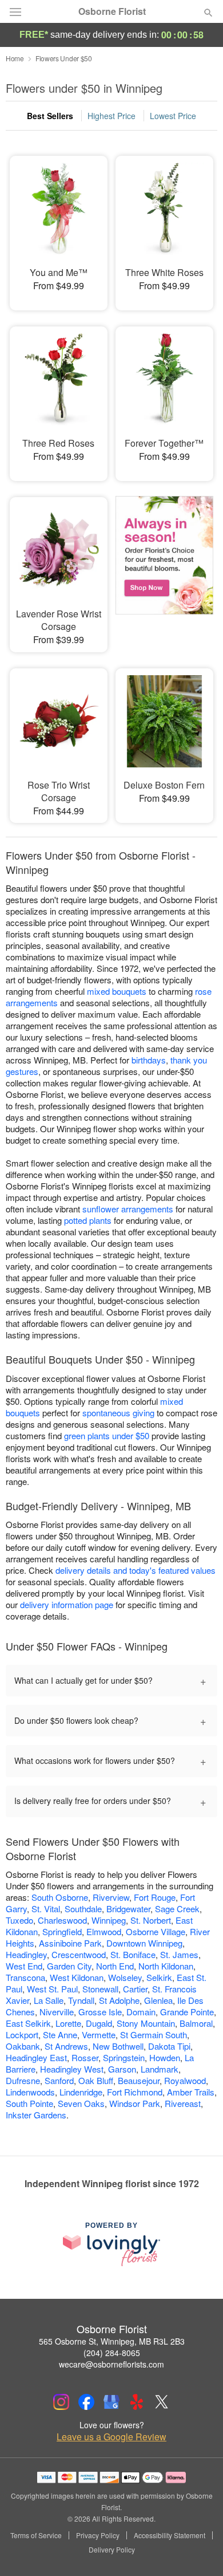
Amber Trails (191, 2092)
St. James (179, 1954)
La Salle (49, 2000)
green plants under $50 (107, 1435)
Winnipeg (109, 1920)
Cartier (135, 1989)
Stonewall (100, 1989)
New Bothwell (118, 2046)
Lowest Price (173, 116)
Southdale (83, 1909)
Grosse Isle (100, 2012)
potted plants (88, 1220)
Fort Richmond (135, 2092)
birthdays (149, 1060)
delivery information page (67, 1604)
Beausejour (139, 2080)
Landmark (160, 2069)
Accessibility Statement (170, 2535)
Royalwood (185, 2080)
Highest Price (111, 116)
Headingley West (72, 2069)
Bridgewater (128, 1909)
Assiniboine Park (70, 1943)
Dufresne (23, 2080)
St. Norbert (151, 1920)
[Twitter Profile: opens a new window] (162, 2402)
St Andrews (66, 2046)
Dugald (99, 2023)
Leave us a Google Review (111, 2437)
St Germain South (154, 2035)
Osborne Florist (112, 11)
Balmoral (196, 2023)
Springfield (62, 1931)
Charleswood (62, 1920)
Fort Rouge (155, 1897)
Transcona (25, 1977)
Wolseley (125, 1977)
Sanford (59, 2080)
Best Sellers (50, 116)
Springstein (124, 2057)
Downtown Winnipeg (144, 1943)
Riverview (111, 1897)
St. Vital (46, 1909)
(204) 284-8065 (112, 2353)
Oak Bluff (96, 2080)
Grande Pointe (187, 2012)
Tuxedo (19, 1920)
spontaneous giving (118, 1413)
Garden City (69, 1966)
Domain (141, 2012)
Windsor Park (135, 2103)
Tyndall (81, 2000)
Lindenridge (81, 2092)
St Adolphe (119, 2000)
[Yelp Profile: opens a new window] (137, 2402)
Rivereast (183, 2103)
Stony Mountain (146, 2023)
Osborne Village (156, 1931)
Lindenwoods (30, 2092)
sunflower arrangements (128, 1209)
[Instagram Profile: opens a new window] (61, 2402)
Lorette (68, 2023)
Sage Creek (177, 1909)
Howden (165, 2057)
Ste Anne (60, 2035)
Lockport (22, 2035)
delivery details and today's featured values (136, 1570)
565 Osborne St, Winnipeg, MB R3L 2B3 (112, 2341)
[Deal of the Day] (164, 566)
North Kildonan (166, 1966)
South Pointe (29, 2103)
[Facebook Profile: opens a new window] (86, 2402)
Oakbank (23, 2046)
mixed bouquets (117, 991)
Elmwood (104, 1931)
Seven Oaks (81, 2103)
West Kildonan (77, 1977)
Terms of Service (36, 2535)
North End (115, 1966)
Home (15, 58)
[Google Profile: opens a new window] (111, 2402)
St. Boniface (133, 1954)
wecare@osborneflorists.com (111, 2364)
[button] (199, 2550)
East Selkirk (28, 2023)
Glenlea (158, 2000)
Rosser (85, 2057)
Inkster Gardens (36, 2115)
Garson (122, 2069)
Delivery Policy (112, 2550)
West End (24, 1966)
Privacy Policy (98, 2535)
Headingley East (36, 2057)
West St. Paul (52, 1989)
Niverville (57, 2012)
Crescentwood (79, 1954)
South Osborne (60, 1897)
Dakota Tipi (169, 2046)
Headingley (26, 1954)
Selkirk (159, 1977)
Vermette (99, 2035)
